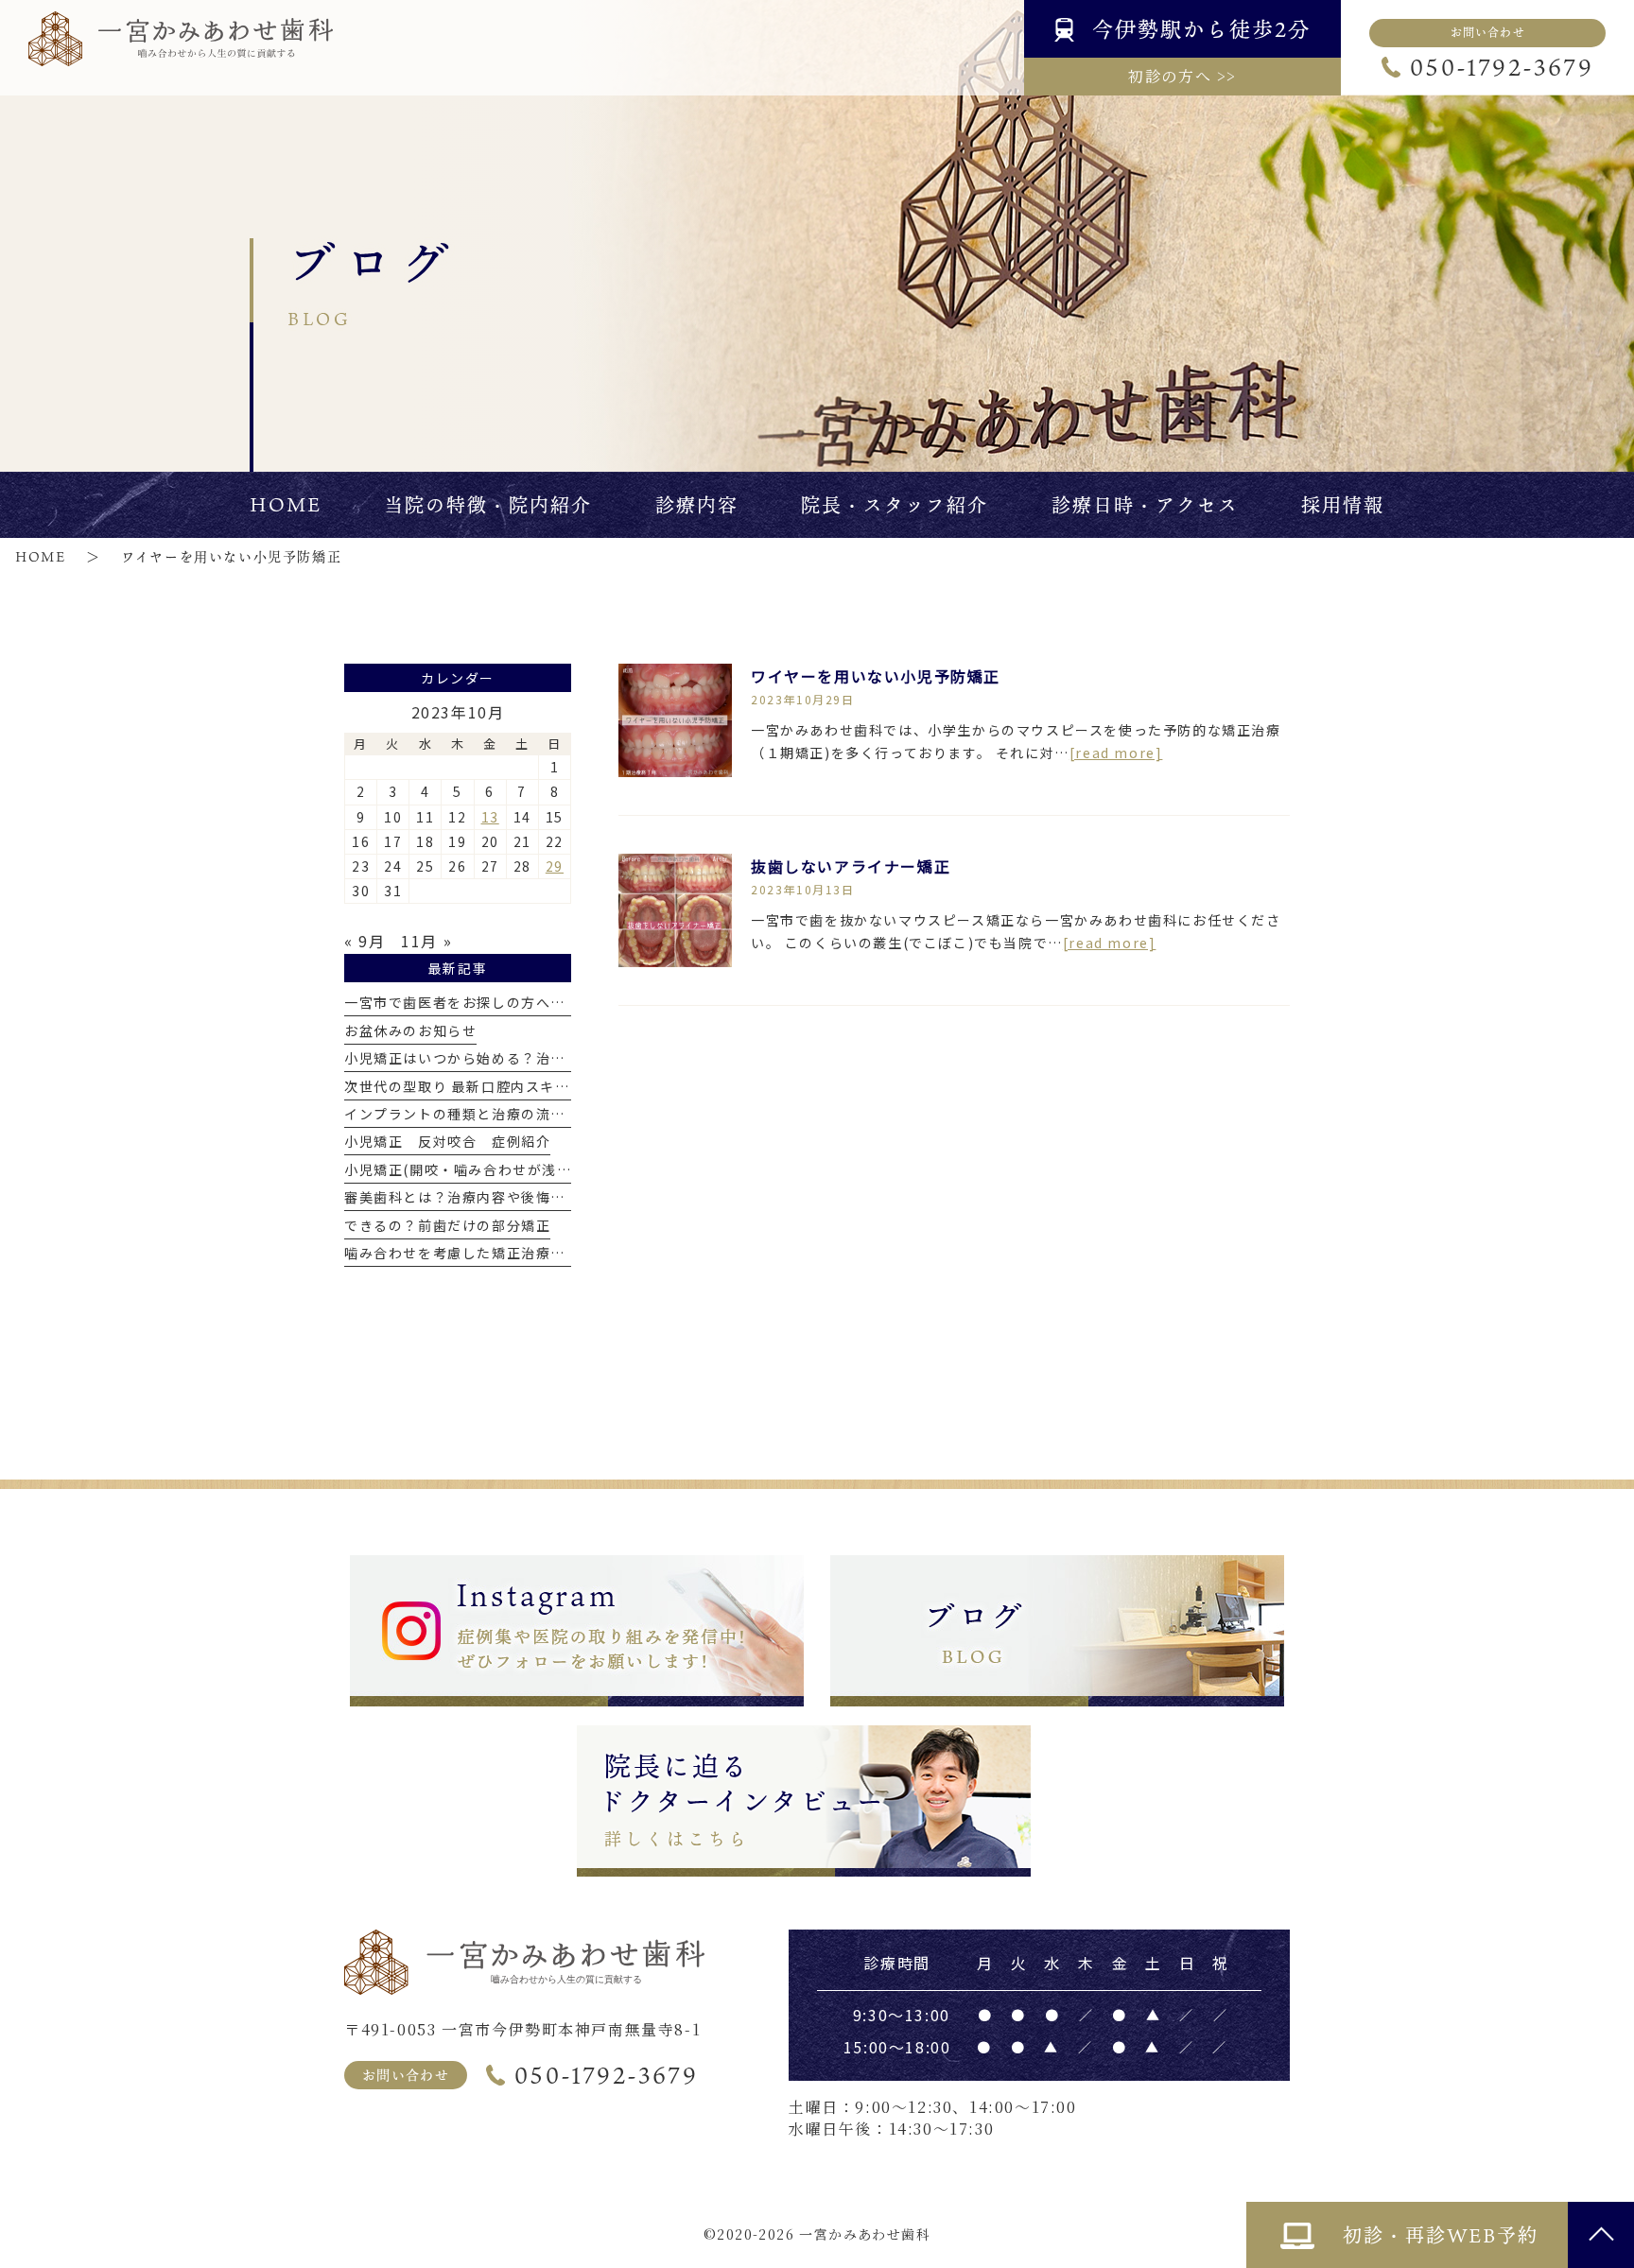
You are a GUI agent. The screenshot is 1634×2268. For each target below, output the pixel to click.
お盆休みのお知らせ (410, 1030)
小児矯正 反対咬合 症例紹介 (447, 1141)
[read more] (1116, 753)
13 (490, 817)
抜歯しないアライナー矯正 (851, 866)
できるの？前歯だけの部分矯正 (447, 1225)
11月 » (426, 941)
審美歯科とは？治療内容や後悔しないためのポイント (521, 1197)
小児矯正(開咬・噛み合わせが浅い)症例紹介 (491, 1169)
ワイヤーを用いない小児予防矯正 (876, 676)
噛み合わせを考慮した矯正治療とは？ (469, 1253)
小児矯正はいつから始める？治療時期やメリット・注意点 (536, 1058)
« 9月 (365, 941)
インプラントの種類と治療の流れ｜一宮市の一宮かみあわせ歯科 (558, 1114)
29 (555, 866)
